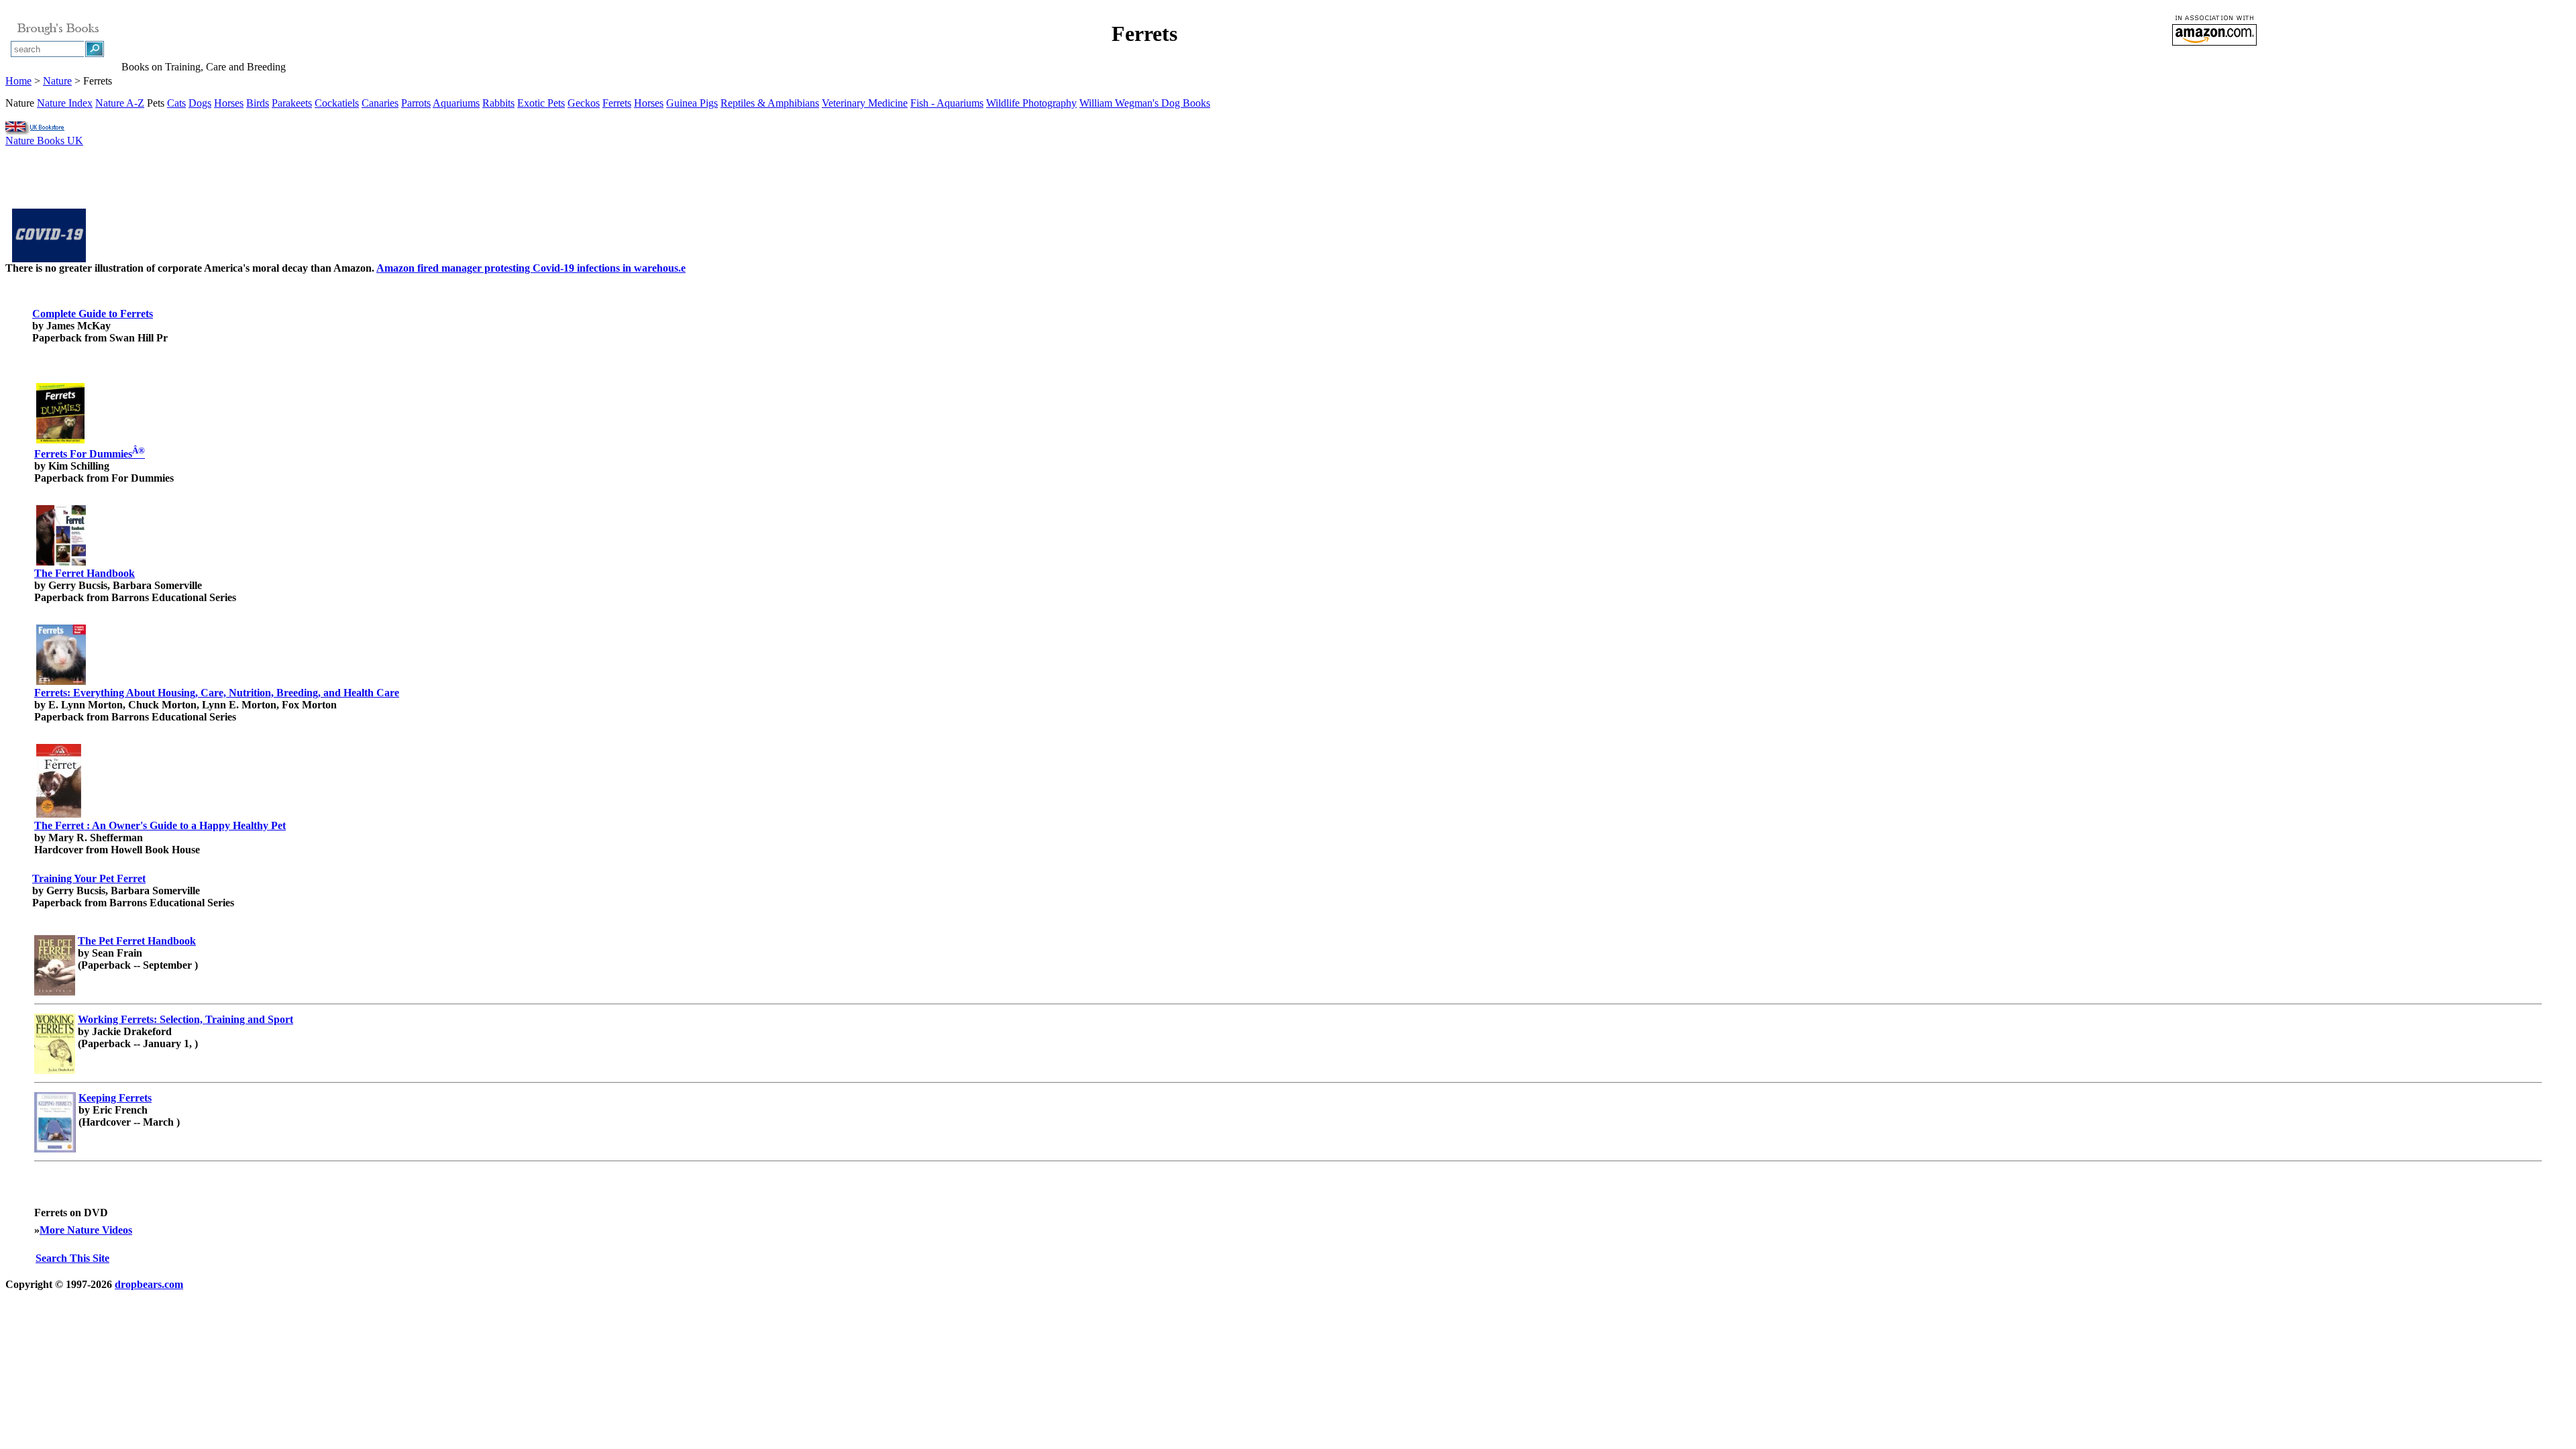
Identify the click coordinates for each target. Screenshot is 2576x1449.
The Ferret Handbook (85, 573)
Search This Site (72, 1258)
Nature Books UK (44, 141)
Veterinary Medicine (865, 103)
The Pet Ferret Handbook (137, 941)
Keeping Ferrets (115, 1098)
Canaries (380, 103)
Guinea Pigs (692, 103)
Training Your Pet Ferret (89, 878)
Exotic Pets (541, 103)
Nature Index (65, 103)
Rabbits (498, 103)
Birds (258, 103)
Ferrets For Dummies (90, 454)
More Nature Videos (86, 1230)
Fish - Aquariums (947, 103)
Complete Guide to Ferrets (93, 314)
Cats (176, 103)
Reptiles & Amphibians (770, 103)
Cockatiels (337, 103)
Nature (57, 81)
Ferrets (617, 103)
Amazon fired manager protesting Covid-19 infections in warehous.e (531, 268)
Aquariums (456, 103)
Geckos (584, 103)
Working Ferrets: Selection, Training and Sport (185, 1019)
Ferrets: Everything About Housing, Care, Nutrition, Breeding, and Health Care (217, 693)
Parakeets (292, 103)
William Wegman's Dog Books (1145, 103)
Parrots (416, 103)
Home (18, 81)
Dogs (200, 103)
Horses (229, 103)
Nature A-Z (120, 103)
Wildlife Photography (1031, 103)
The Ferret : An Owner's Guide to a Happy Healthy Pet (160, 825)
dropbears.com (149, 1284)
